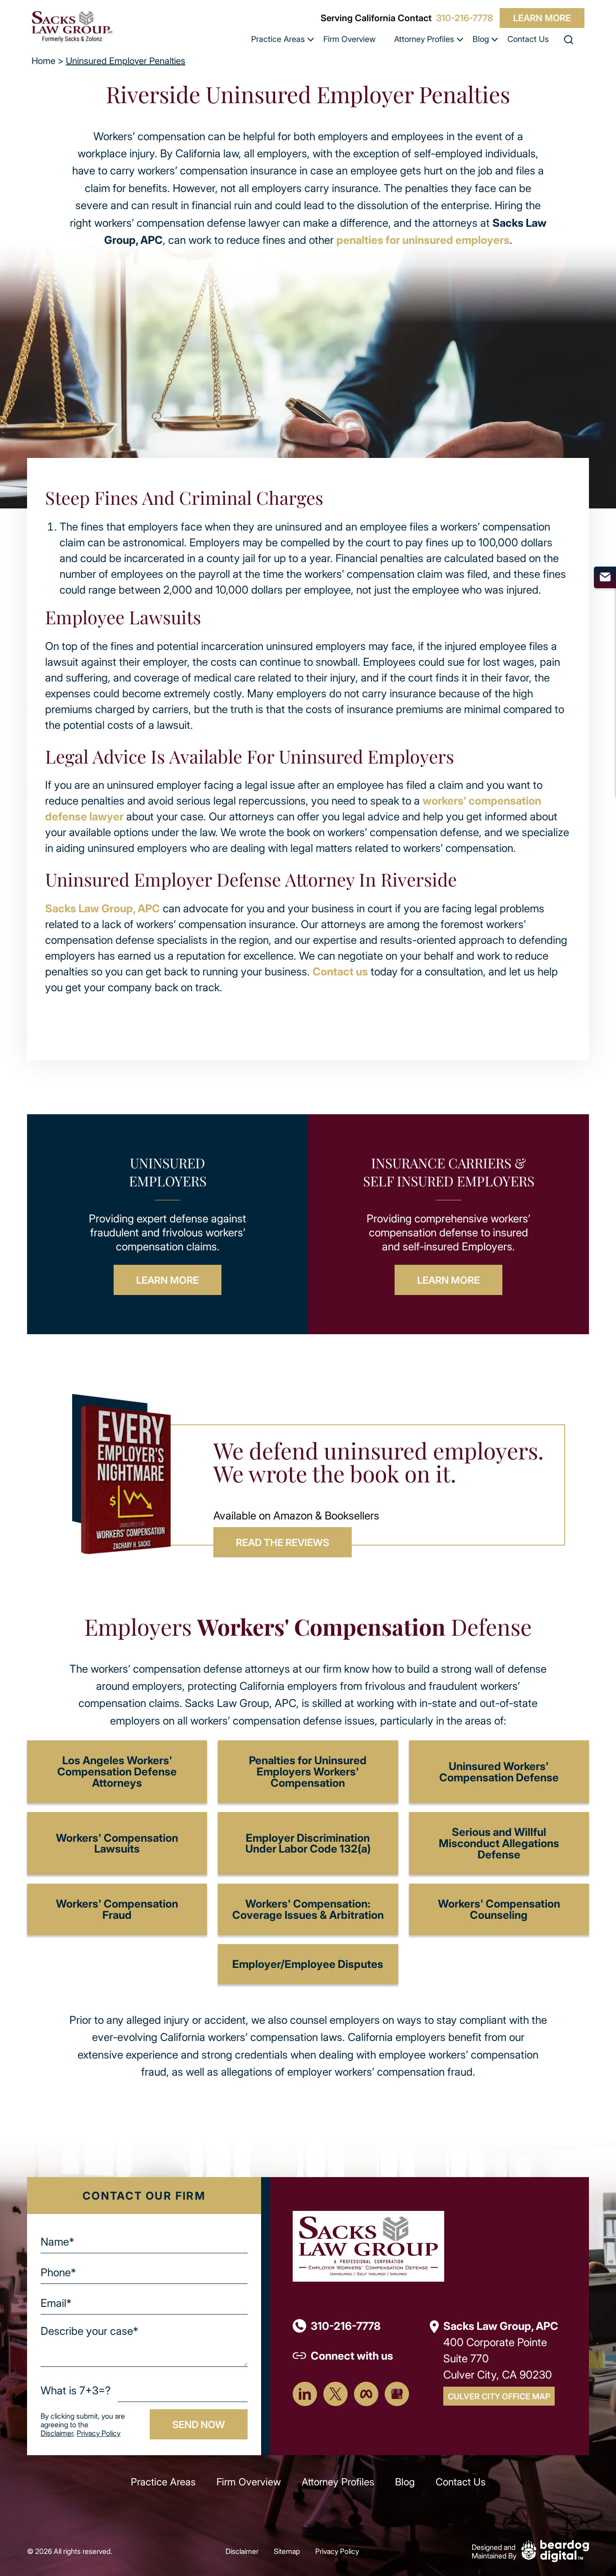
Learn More (542, 18)
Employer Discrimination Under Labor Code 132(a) (308, 1843)
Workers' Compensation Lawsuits (117, 1843)
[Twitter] (336, 2394)
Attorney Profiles (424, 39)
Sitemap (287, 2551)
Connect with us (352, 2355)
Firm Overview (349, 39)
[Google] (397, 2394)
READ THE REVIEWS (283, 1542)
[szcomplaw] (72, 26)
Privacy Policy (99, 2433)
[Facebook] (366, 2394)
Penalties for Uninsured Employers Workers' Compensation (308, 1771)
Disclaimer (57, 2433)
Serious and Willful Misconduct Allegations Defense (499, 1843)
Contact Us (528, 39)
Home (44, 61)
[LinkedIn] (305, 2394)
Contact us (340, 971)
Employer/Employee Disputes (308, 1964)
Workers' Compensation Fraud (117, 1909)
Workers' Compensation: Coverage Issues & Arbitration (308, 1909)
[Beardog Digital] (555, 2550)
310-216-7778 (464, 18)
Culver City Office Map (499, 2396)
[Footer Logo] (368, 2245)
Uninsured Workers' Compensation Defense (499, 1771)
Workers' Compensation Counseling (499, 1909)
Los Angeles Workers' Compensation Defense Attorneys (117, 1771)
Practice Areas (278, 39)
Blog (481, 39)
